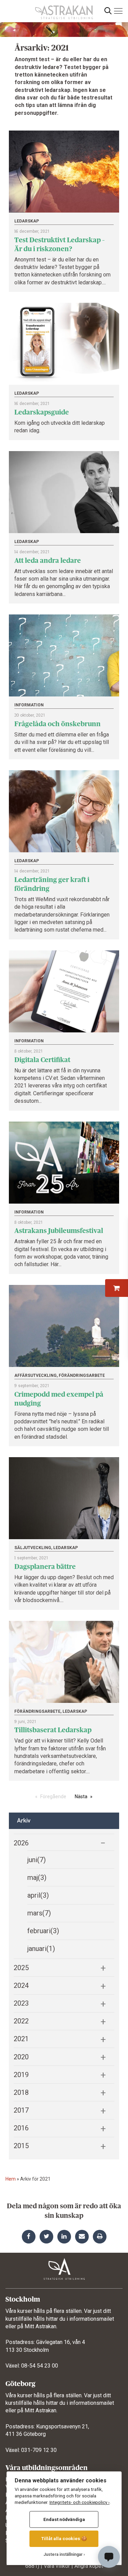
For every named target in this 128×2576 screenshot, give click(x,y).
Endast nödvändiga (64, 2519)
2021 (21, 2039)
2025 (21, 1968)
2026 (21, 1843)
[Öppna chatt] (109, 2557)
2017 (21, 2110)
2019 (21, 2075)
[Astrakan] (64, 10)
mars (39, 1913)
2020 (21, 2057)
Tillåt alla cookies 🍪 (64, 2538)
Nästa (81, 1797)
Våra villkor (57, 2566)
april (38, 1895)
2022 (21, 2021)
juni (37, 1860)
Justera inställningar (63, 2554)
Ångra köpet (89, 2566)
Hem (11, 2179)
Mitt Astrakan (40, 2326)
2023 (21, 2003)
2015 (21, 2146)
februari (43, 1931)
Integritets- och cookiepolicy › (80, 2502)
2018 (21, 2092)
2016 (21, 2128)
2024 (21, 1985)
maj (37, 1877)
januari (41, 1949)
